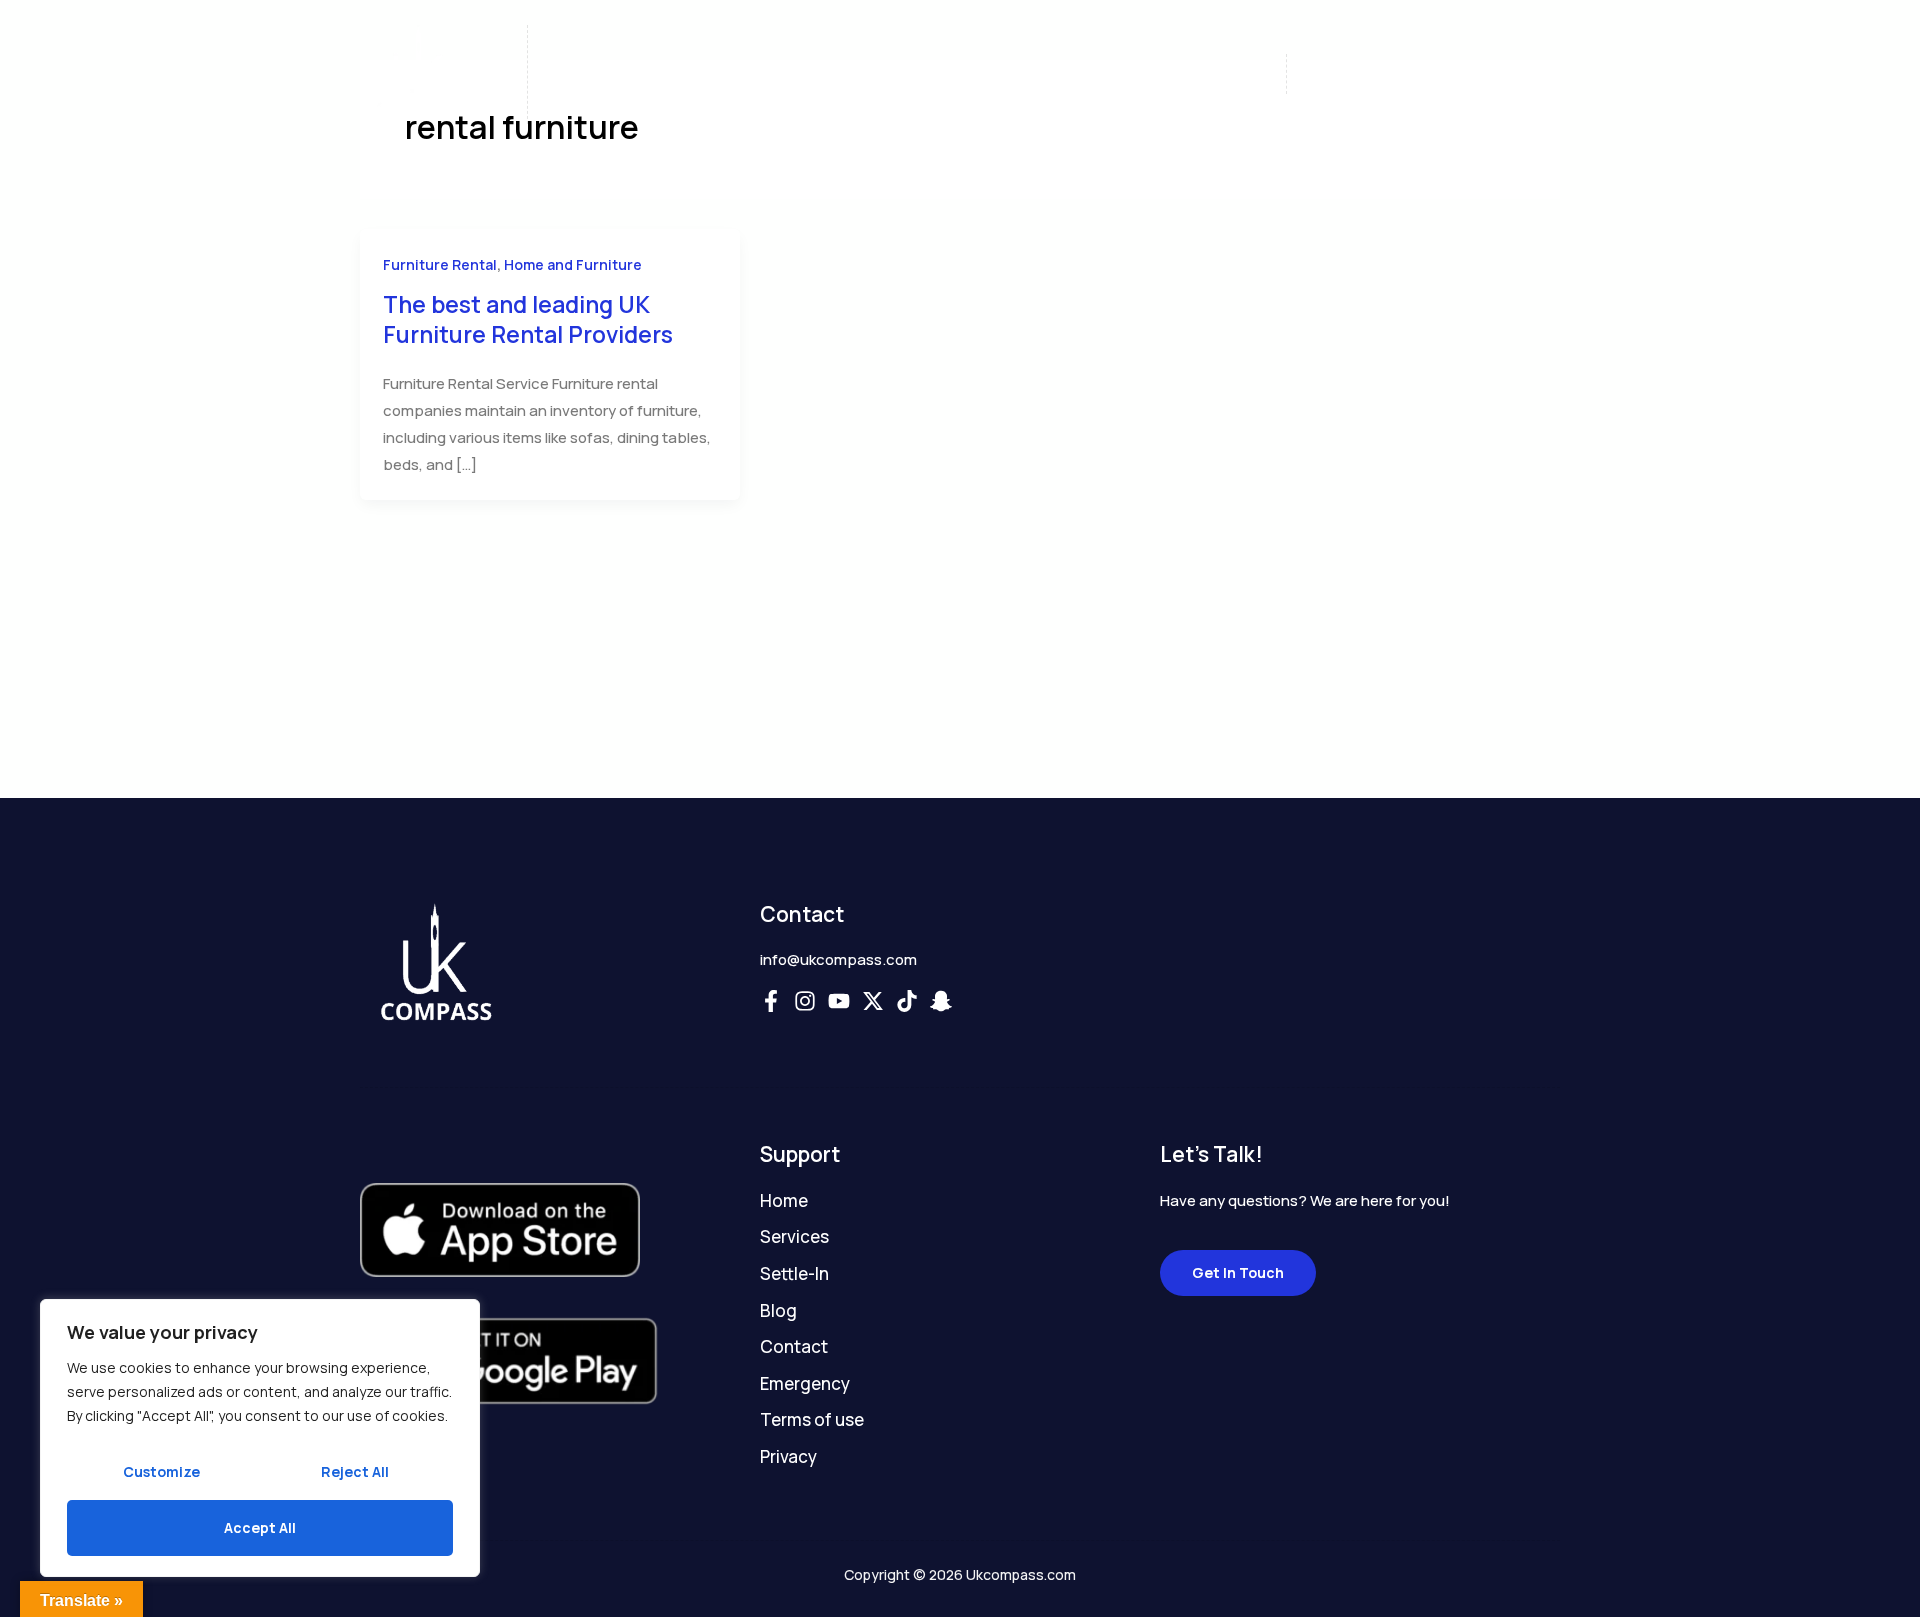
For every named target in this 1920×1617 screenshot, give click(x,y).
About (745, 74)
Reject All (355, 1471)
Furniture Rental (440, 264)
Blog (1076, 74)
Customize (161, 1471)
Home (650, 74)
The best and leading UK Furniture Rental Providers (528, 319)
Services (849, 74)
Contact (1174, 74)
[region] (260, 1438)
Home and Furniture (573, 264)
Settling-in (970, 74)
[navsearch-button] (1520, 75)
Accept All (260, 1527)
